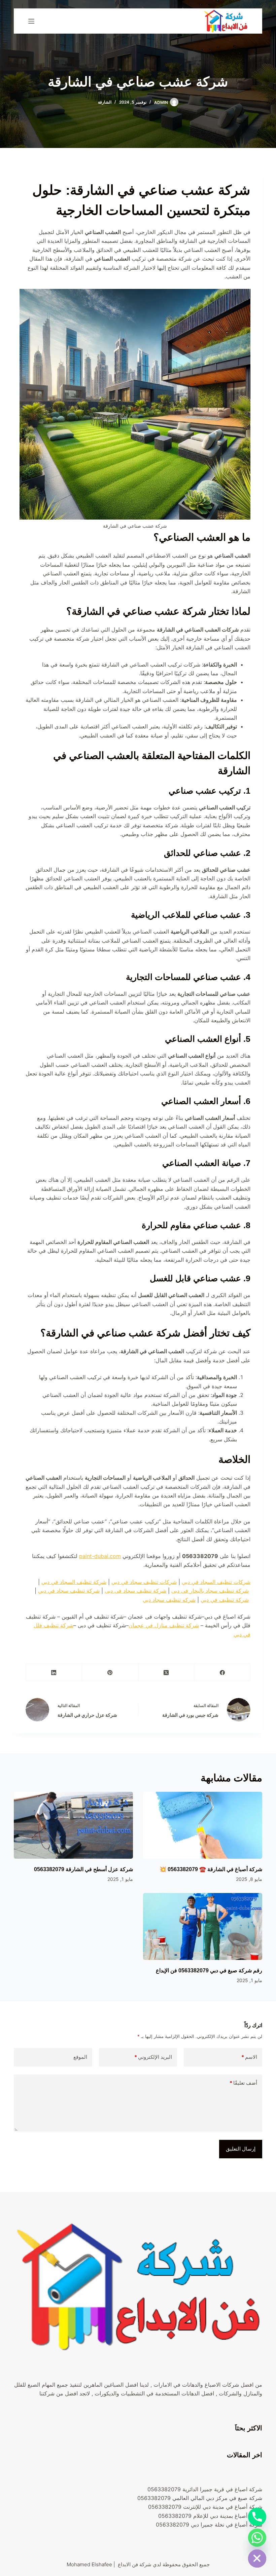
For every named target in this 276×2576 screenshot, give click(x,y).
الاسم (249, 2057)
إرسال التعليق (241, 2149)
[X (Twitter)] (166, 1673)
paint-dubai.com (100, 1556)
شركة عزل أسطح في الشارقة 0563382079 (83, 1869)
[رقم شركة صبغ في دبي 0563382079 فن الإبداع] (203, 1926)
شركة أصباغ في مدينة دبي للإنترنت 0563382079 (205, 2507)
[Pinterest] (110, 1673)
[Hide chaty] (257, 2559)
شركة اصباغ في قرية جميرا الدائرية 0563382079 (205, 2489)
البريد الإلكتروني (153, 2057)
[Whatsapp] (257, 2538)
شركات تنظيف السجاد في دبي (216, 1582)
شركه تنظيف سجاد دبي (169, 1600)
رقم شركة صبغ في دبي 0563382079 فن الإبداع (209, 1971)
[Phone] (257, 2517)
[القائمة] (31, 21)
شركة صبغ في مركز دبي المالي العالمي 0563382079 (200, 2498)
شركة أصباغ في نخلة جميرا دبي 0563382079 (209, 2525)
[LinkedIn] (54, 1673)
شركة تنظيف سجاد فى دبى (135, 1591)
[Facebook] (222, 1673)
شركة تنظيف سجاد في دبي (69, 1591)
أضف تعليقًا (243, 2083)
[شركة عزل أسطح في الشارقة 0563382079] (73, 1825)
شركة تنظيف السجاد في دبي (74, 1582)
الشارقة (105, 102)
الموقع (80, 2057)
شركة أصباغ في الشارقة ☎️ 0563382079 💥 (211, 1869)
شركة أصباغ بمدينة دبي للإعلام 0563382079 (210, 2516)
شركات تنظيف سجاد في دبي (144, 1582)
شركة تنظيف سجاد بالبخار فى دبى (210, 1591)
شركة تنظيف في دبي (225, 1600)
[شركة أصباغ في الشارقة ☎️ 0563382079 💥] (203, 1825)
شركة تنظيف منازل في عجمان (164, 1625)
